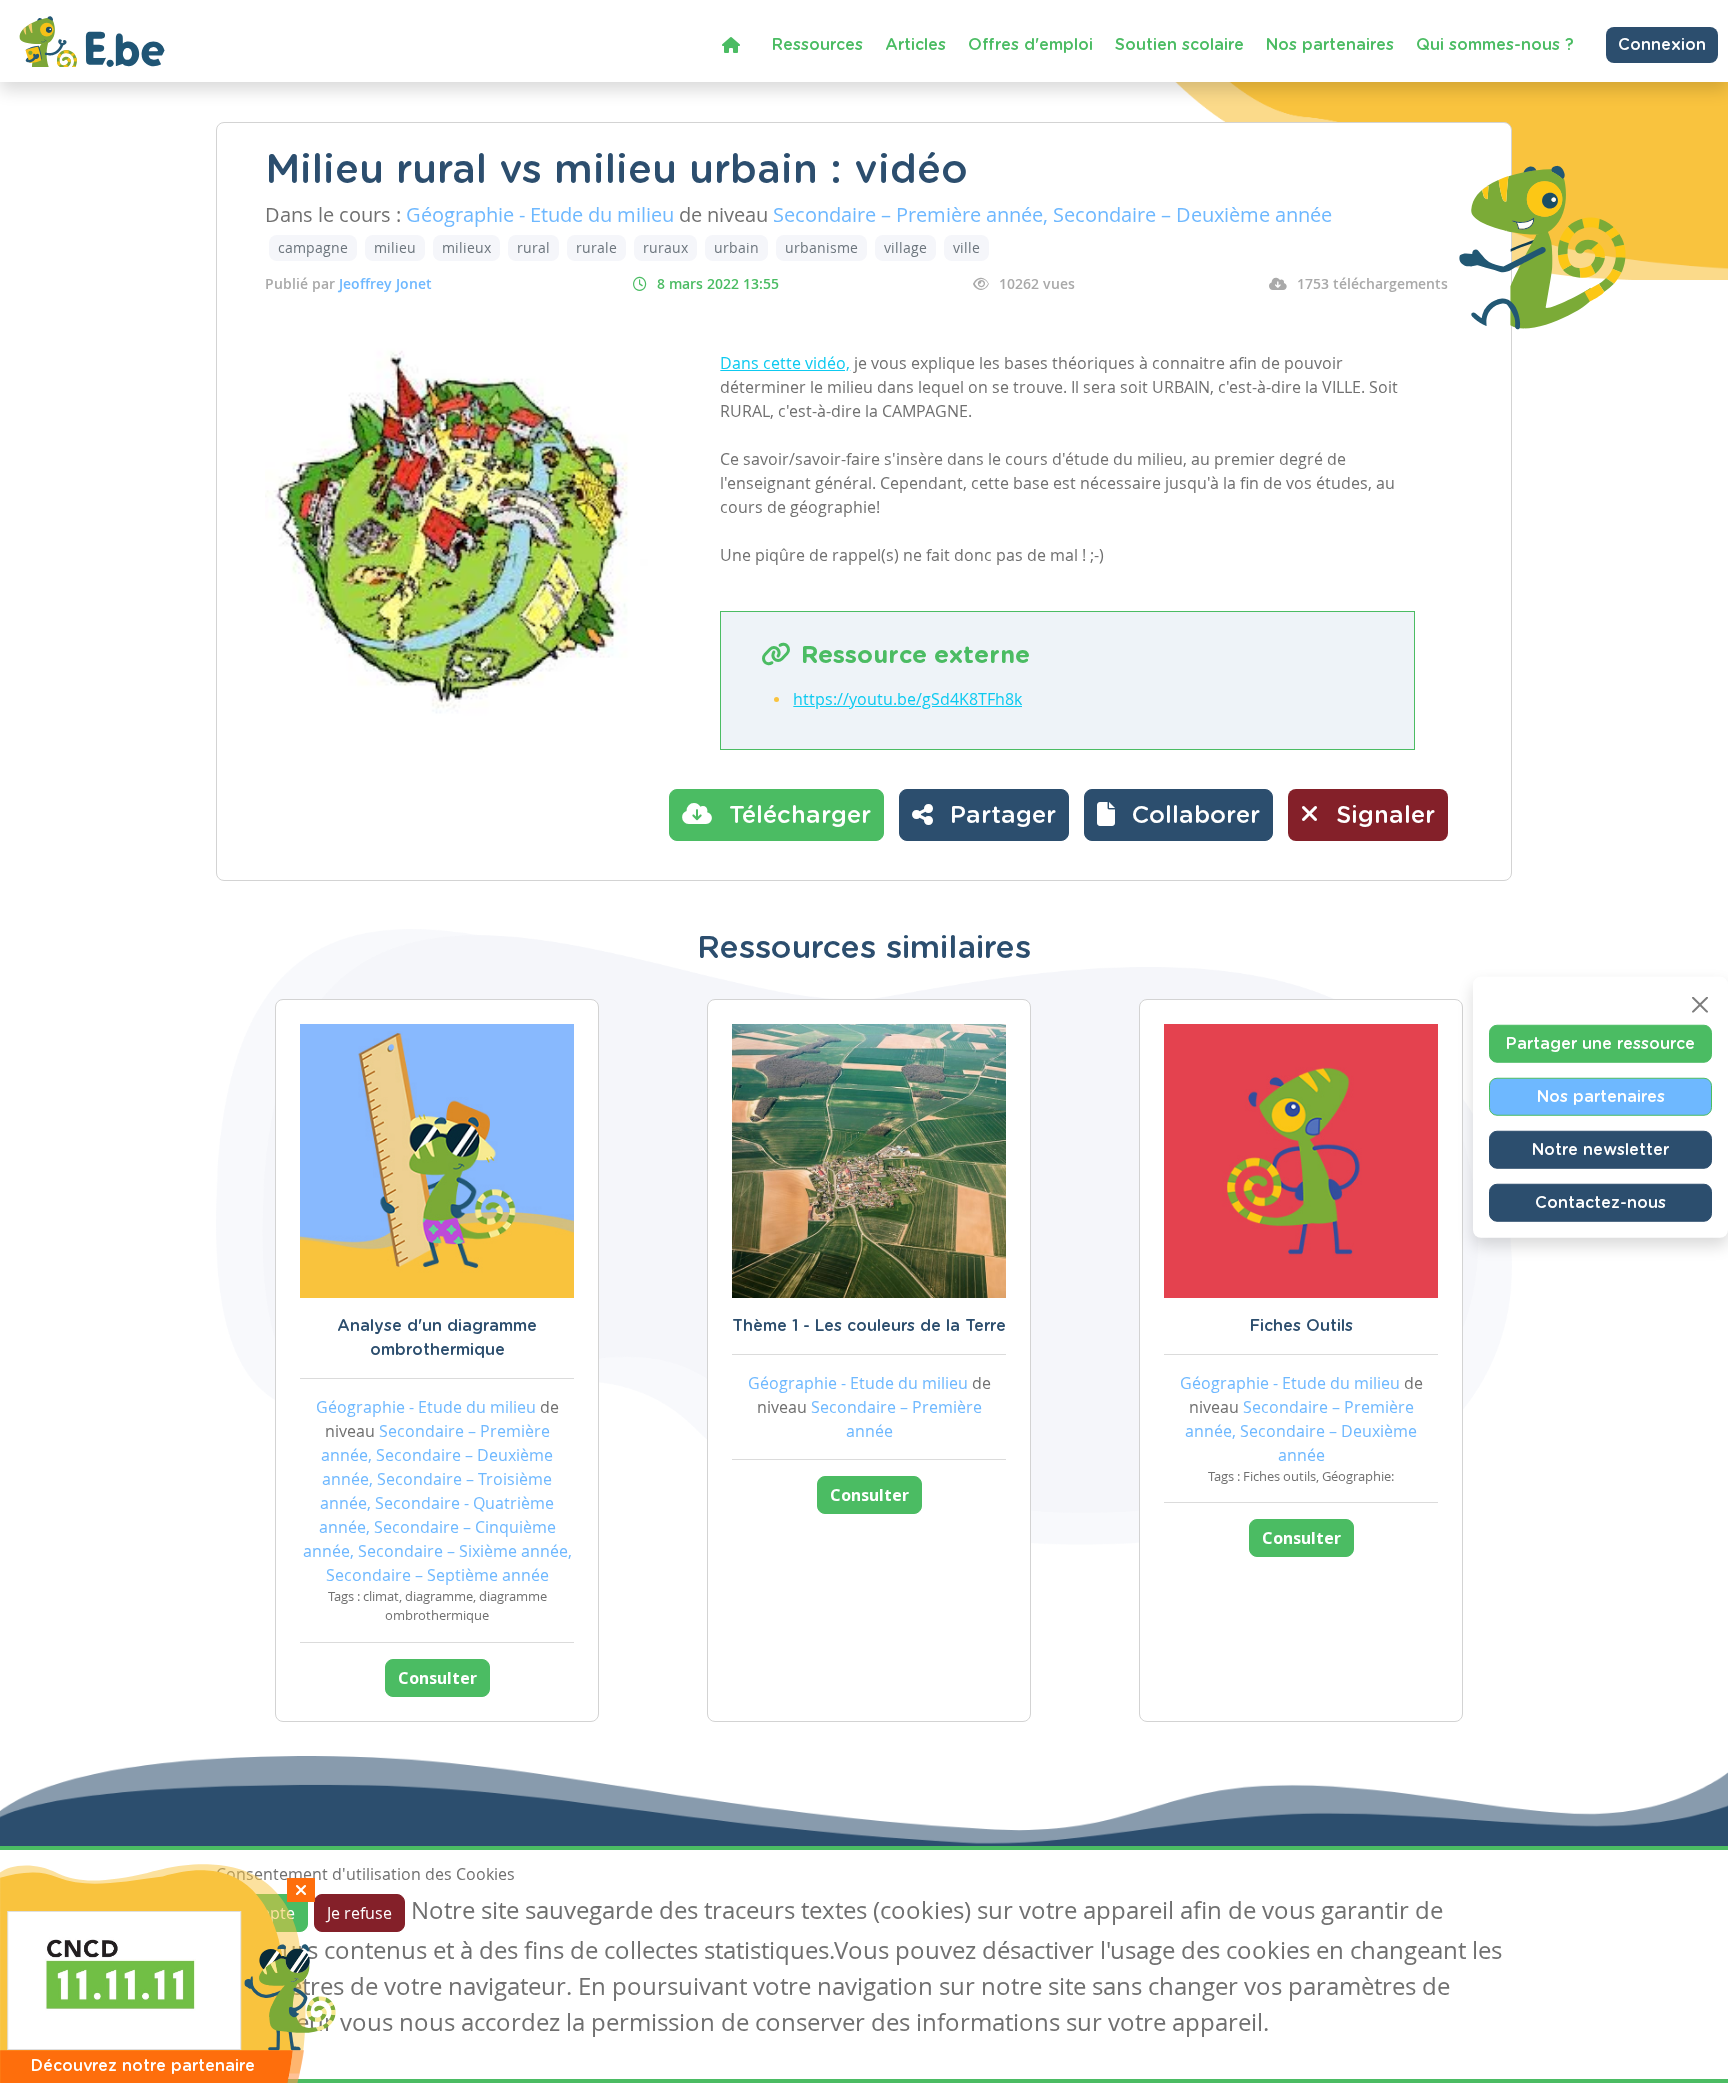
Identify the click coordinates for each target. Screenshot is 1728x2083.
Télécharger (796, 816)
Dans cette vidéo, (785, 363)
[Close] (1700, 1004)
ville (966, 247)
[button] (1178, 815)
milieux (466, 247)
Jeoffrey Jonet (385, 283)
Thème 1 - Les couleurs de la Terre (869, 1326)
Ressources (817, 45)
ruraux (665, 247)
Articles (915, 45)
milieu (395, 247)
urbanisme (821, 247)
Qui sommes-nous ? (1495, 45)
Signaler (1382, 816)
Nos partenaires (1330, 45)
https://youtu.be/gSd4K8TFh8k (907, 699)
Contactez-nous (1600, 1202)
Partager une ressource (1600, 1043)
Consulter (437, 1678)
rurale (596, 247)
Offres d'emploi (1030, 45)
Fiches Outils (1301, 1326)
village (905, 247)
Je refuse (359, 1913)
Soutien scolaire (1179, 45)
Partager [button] (999, 816)
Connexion (1662, 45)
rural (533, 247)
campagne (313, 247)
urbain (736, 247)
